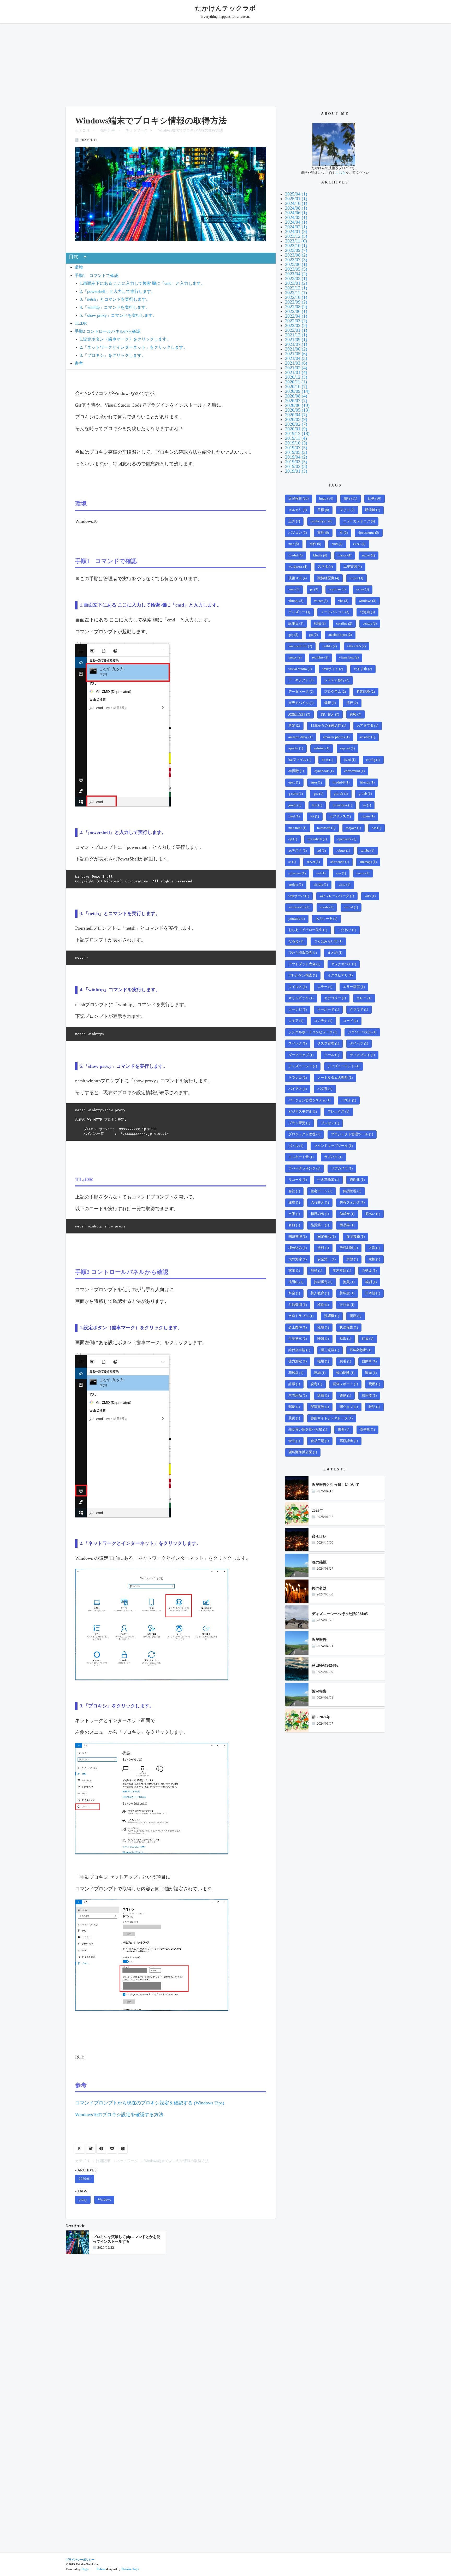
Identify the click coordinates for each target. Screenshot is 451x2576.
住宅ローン (321, 1191)
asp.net (347, 748)
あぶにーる (326, 919)
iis (367, 805)
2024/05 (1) (296, 217)
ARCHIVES (87, 2170)
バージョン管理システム (309, 1100)
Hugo (85, 2569)
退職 (323, 1396)
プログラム (335, 692)
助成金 (347, 1214)
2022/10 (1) (296, 297)
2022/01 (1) (296, 330)
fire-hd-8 (341, 782)
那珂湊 (369, 1396)
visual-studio (300, 669)
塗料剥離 (349, 1248)
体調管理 (352, 1191)
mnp (294, 589)
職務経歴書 (328, 578)
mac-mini (297, 828)
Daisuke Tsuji (130, 2569)
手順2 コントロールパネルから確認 (108, 331)
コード (350, 1021)
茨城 (320, 1373)
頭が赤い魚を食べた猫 (308, 1429)
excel (359, 544)
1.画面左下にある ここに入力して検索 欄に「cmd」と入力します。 (142, 283)
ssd (321, 873)
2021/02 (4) (296, 368)
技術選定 (323, 1282)
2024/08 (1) (296, 208)
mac (294, 544)
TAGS (82, 2191)
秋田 (345, 1339)
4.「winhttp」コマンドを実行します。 (115, 307)
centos (370, 624)
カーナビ (298, 1010)
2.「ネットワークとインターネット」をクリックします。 (134, 347)
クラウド (359, 1010)
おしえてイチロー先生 (308, 930)
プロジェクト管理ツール (352, 1134)
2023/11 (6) (296, 241)
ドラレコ (298, 1078)
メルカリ (298, 510)
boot (327, 760)
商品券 (347, 1225)
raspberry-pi (321, 521)
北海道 (367, 612)
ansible (368, 737)
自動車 (369, 1361)
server (313, 862)
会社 (294, 1191)
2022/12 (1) (296, 288)
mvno (368, 555)
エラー (325, 987)
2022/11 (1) (296, 293)
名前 (294, 1225)
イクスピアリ (340, 975)
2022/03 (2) (296, 321)
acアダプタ (367, 726)
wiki (370, 896)
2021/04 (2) (296, 358)
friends (367, 782)
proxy (83, 2200)
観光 (371, 1373)
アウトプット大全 (304, 964)
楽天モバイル (301, 703)
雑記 (374, 1407)
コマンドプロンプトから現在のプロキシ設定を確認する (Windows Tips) (150, 2103)
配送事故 (320, 1407)
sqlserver (297, 873)
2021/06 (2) (296, 349)
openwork (347, 839)
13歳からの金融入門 (328, 726)
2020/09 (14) (297, 391)
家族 (374, 1259)
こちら (340, 173)
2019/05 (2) (296, 452)
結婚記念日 (299, 714)
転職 (320, 624)
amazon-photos (336, 737)
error (316, 782)
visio (344, 885)
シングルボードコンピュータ (313, 1032)
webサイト (333, 669)
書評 (323, 533)
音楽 (294, 726)
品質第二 (320, 1225)
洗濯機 (332, 1316)
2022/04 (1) (296, 316)
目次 (74, 257)
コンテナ (323, 1021)
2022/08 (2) (296, 307)
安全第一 (327, 1259)
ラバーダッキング (304, 1168)
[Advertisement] (225, 63)
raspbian (337, 589)
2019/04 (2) (296, 457)
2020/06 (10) (297, 405)
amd (337, 544)
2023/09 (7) (296, 250)
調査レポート (345, 1384)
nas (376, 828)
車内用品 (298, 1396)
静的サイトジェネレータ (332, 1418)
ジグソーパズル (362, 1032)
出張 (294, 1214)
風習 (343, 1429)
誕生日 (296, 624)
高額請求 (349, 1441)
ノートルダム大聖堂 (335, 1078)
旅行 (350, 498)
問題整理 (298, 1237)
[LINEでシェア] (123, 2149)
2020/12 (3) (296, 377)
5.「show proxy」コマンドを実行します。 (118, 316)
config (373, 760)
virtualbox (349, 657)
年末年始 (342, 1271)
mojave (353, 828)
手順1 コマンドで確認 (97, 276)
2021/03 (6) (296, 363)
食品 (294, 1441)
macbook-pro (340, 635)
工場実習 (353, 567)
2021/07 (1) (296, 344)
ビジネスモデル (303, 1112)
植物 (323, 1305)
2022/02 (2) (296, 325)
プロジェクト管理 (304, 1134)
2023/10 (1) (296, 246)
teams (363, 873)
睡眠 (323, 1339)
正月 (294, 521)
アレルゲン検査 (303, 975)
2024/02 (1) (296, 227)
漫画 (355, 1316)
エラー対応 (354, 987)
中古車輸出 (328, 1180)
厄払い (373, 1214)
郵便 (294, 1407)
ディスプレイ (362, 1055)
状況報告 (349, 1327)
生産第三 (298, 1339)
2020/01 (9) (296, 429)
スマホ (325, 567)
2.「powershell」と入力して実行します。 (118, 292)
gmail (295, 805)
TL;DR (81, 323)
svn (341, 873)
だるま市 (363, 669)
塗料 (323, 1248)
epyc (294, 782)
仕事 (374, 498)
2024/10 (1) (296, 203)
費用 (374, 1384)
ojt (293, 839)
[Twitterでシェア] (91, 2149)
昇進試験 (366, 692)
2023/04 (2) (296, 274)
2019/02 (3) (296, 466)
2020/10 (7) (296, 387)
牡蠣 (323, 1327)
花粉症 (296, 1373)
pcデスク (298, 851)
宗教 (352, 1259)
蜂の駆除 (345, 1373)
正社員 (347, 1305)
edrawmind (354, 771)
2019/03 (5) (296, 462)
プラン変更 (299, 1123)
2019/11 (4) (296, 438)
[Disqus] (171, 2329)
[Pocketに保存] (112, 2149)
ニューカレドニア (359, 521)
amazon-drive (300, 737)
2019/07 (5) (296, 448)
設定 (316, 1384)
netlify (330, 646)
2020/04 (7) (296, 415)
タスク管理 (328, 1043)
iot (315, 816)
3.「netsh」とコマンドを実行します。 (115, 299)
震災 (294, 1418)
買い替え (330, 714)
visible (321, 885)
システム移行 (337, 680)
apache (296, 748)
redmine (320, 657)
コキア (296, 1021)
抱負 (349, 1282)
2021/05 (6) (296, 354)
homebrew (342, 805)
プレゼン (330, 1123)
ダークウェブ (301, 1055)
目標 (323, 510)
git (313, 635)
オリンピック (301, 998)
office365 (357, 646)
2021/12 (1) (296, 335)
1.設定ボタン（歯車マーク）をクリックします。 (125, 339)
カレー (364, 998)
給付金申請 (299, 1350)
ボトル (296, 1146)
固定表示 (327, 1237)
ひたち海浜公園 (303, 953)
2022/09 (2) (296, 302)
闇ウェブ (349, 1407)
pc (314, 589)
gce (318, 794)
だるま (296, 941)
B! (80, 2149)
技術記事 (108, 130)
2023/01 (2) (296, 283)
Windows (104, 2200)
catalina (344, 624)
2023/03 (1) (296, 278)
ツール (332, 1055)
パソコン (298, 533)
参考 (79, 363)
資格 (355, 714)
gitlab (365, 794)
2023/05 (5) (296, 269)
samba (367, 851)
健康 (294, 1202)
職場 (323, 1361)
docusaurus (369, 533)
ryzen (363, 589)
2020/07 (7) (296, 401)
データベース (301, 692)
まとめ (335, 953)
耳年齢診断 (361, 1350)
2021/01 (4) (296, 372)
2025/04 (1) (296, 194)
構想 (330, 703)
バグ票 (325, 1089)
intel (294, 816)
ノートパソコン (335, 612)
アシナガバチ (343, 964)
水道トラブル (301, 1316)
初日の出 (320, 1214)
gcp (293, 635)
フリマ (347, 510)
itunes (356, 578)
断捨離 (373, 510)
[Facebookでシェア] (101, 2149)
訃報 (294, 1384)
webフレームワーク (337, 896)
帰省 (316, 1271)
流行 (352, 703)
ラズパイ (333, 1157)
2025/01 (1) (296, 199)
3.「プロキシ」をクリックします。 (113, 355)
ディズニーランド (343, 1066)
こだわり (347, 930)
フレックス (338, 1112)
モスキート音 (301, 1157)
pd (322, 851)
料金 (294, 1293)
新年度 (347, 1293)
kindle (320, 555)
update (296, 885)
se (292, 862)
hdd (317, 805)
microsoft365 (300, 646)
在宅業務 (355, 1237)
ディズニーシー (303, 1066)
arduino (322, 748)
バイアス (298, 1089)
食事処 (367, 1429)
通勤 (345, 1396)
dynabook (324, 771)
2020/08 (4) (296, 396)
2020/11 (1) (296, 382)
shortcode (340, 862)
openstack (317, 839)
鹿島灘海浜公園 (303, 1452)
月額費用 (298, 1305)
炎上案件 (298, 1327)
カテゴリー (335, 998)
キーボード (328, 1010)
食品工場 (320, 1441)
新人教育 (320, 1293)
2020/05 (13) (297, 410)
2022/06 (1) (296, 311)
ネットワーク (137, 130)
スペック (298, 1043)
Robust (101, 2569)
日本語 (373, 1293)
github (341, 794)
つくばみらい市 (328, 941)
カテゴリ (82, 130)
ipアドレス (340, 816)
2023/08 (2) (296, 255)
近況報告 (298, 498)
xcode (327, 907)
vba (343, 601)
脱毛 (345, 1361)
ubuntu (296, 601)
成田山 (296, 1282)
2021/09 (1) (296, 340)
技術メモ (298, 578)
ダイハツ (359, 1043)
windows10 (299, 907)
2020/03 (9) (296, 419)
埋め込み (298, 1248)
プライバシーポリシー (80, 2560)
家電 (294, 1271)
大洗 (374, 1248)
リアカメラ (342, 1168)
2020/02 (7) (296, 424)
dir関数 (296, 771)
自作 (315, 544)
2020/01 (85, 2179)
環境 (79, 268)
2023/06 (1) (296, 264)
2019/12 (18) (297, 434)
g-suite (296, 794)
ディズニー (299, 612)
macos (345, 555)
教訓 (371, 1282)
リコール (298, 1180)
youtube (297, 919)
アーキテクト (301, 680)
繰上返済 (330, 1350)
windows (367, 601)
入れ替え (320, 1202)
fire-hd (295, 555)
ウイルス (298, 987)
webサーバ (299, 896)
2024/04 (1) (296, 222)
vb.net (321, 601)
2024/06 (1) (296, 213)
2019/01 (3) (296, 471)
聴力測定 (298, 1361)
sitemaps (368, 862)
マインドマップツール (333, 1146)
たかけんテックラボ (225, 8)
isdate (368, 816)
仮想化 (357, 1180)
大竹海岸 (298, 1259)
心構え (369, 1271)
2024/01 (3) (296, 232)
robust (343, 851)
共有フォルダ (352, 1202)
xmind (351, 907)
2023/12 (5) (296, 236)
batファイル (300, 760)
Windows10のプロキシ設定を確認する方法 (119, 2115)
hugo (326, 498)
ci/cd (350, 760)
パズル (349, 1100)
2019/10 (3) (296, 443)
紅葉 (367, 1339)
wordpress (298, 567)
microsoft (326, 828)
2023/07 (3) (296, 260)
